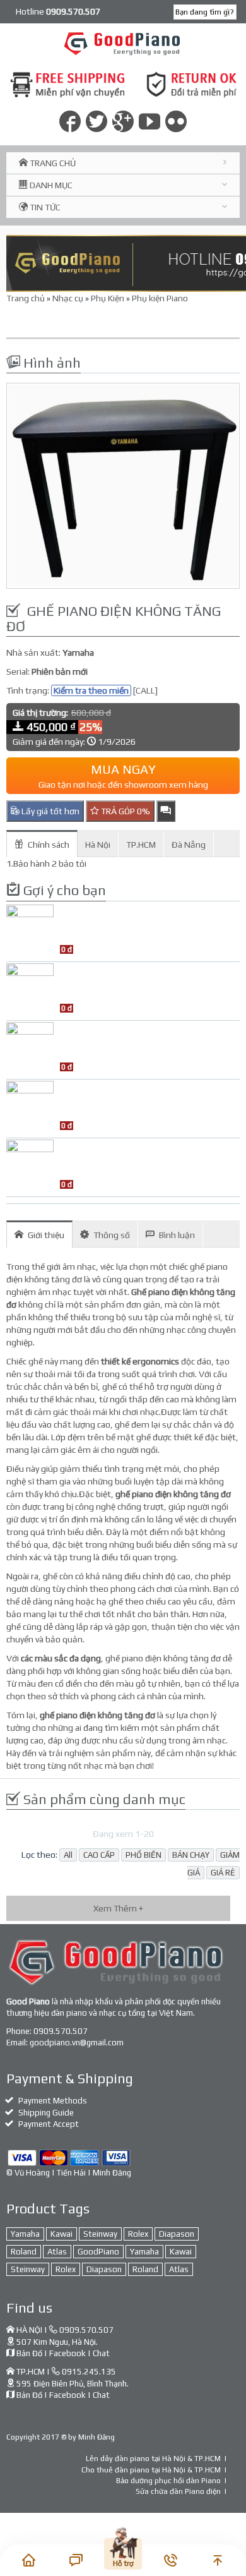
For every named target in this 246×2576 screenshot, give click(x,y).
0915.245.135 (89, 2372)
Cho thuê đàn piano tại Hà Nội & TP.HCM (151, 2470)
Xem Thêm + (118, 1908)
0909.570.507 (61, 2031)
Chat (101, 2353)
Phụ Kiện (108, 298)
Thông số (112, 1235)
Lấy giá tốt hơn (50, 811)
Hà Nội (98, 845)
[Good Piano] (123, 43)
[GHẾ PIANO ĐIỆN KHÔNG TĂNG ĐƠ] (123, 486)
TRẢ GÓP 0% (125, 811)
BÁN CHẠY (191, 1855)
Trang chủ (26, 298)
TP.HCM (141, 845)
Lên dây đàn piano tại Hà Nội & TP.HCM (153, 2459)
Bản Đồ (29, 2353)
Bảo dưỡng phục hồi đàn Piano (168, 2481)
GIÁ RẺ (223, 1873)
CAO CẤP (99, 1855)
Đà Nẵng (189, 845)
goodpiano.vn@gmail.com (77, 2043)
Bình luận (177, 1235)
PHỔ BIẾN (143, 1855)
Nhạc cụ (68, 298)
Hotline (58, 11)
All (68, 1855)
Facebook (67, 2353)
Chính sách (49, 845)
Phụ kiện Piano (160, 298)
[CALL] (145, 690)
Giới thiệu (46, 1235)
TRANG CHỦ (52, 163)
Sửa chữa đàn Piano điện (178, 2491)
